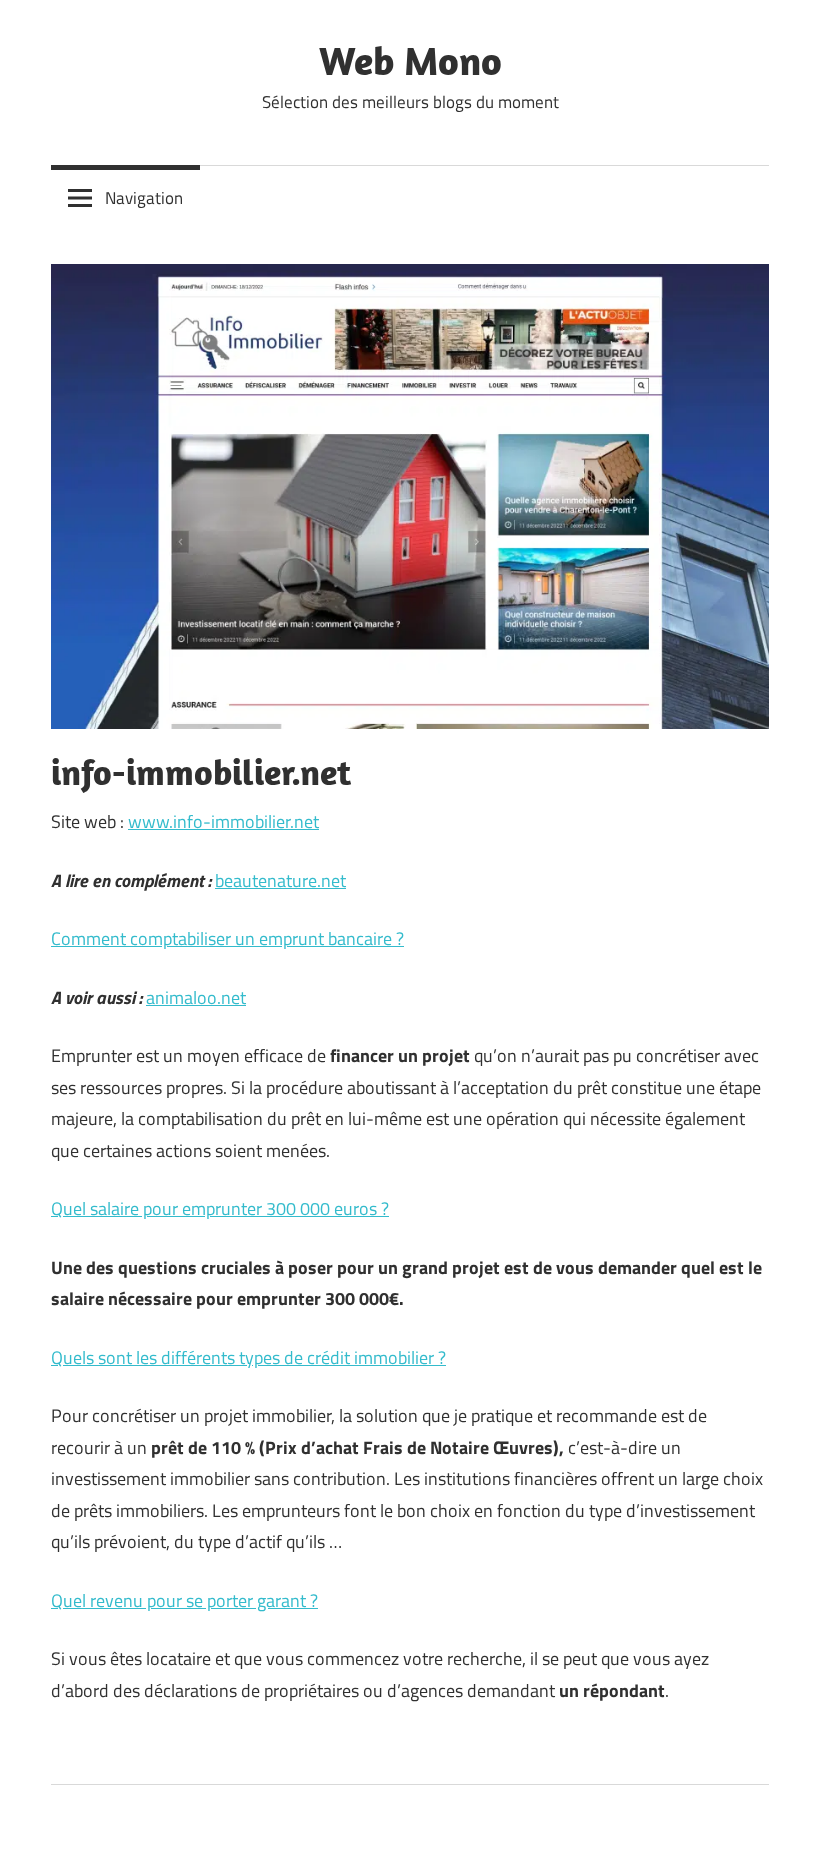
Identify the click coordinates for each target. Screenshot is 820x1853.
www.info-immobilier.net (223, 821)
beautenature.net (280, 880)
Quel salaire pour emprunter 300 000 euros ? (220, 1208)
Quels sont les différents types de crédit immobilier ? (248, 1357)
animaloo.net (196, 997)
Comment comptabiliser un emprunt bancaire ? (227, 938)
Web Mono (410, 60)
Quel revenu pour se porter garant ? (184, 1600)
